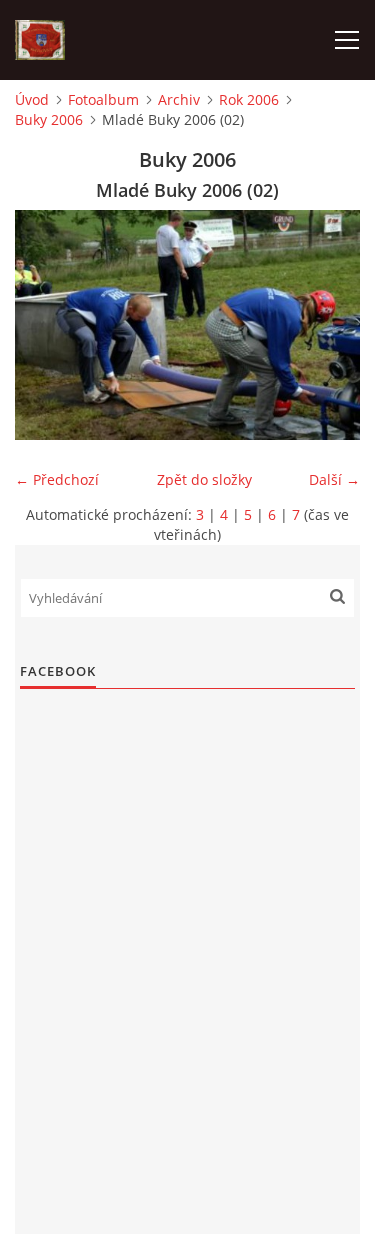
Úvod (32, 99)
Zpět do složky (204, 479)
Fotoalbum (103, 99)
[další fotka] (327, 325)
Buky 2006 (49, 119)
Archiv (179, 99)
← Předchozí (57, 479)
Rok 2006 (249, 99)
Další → (334, 479)
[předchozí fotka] (47, 325)
